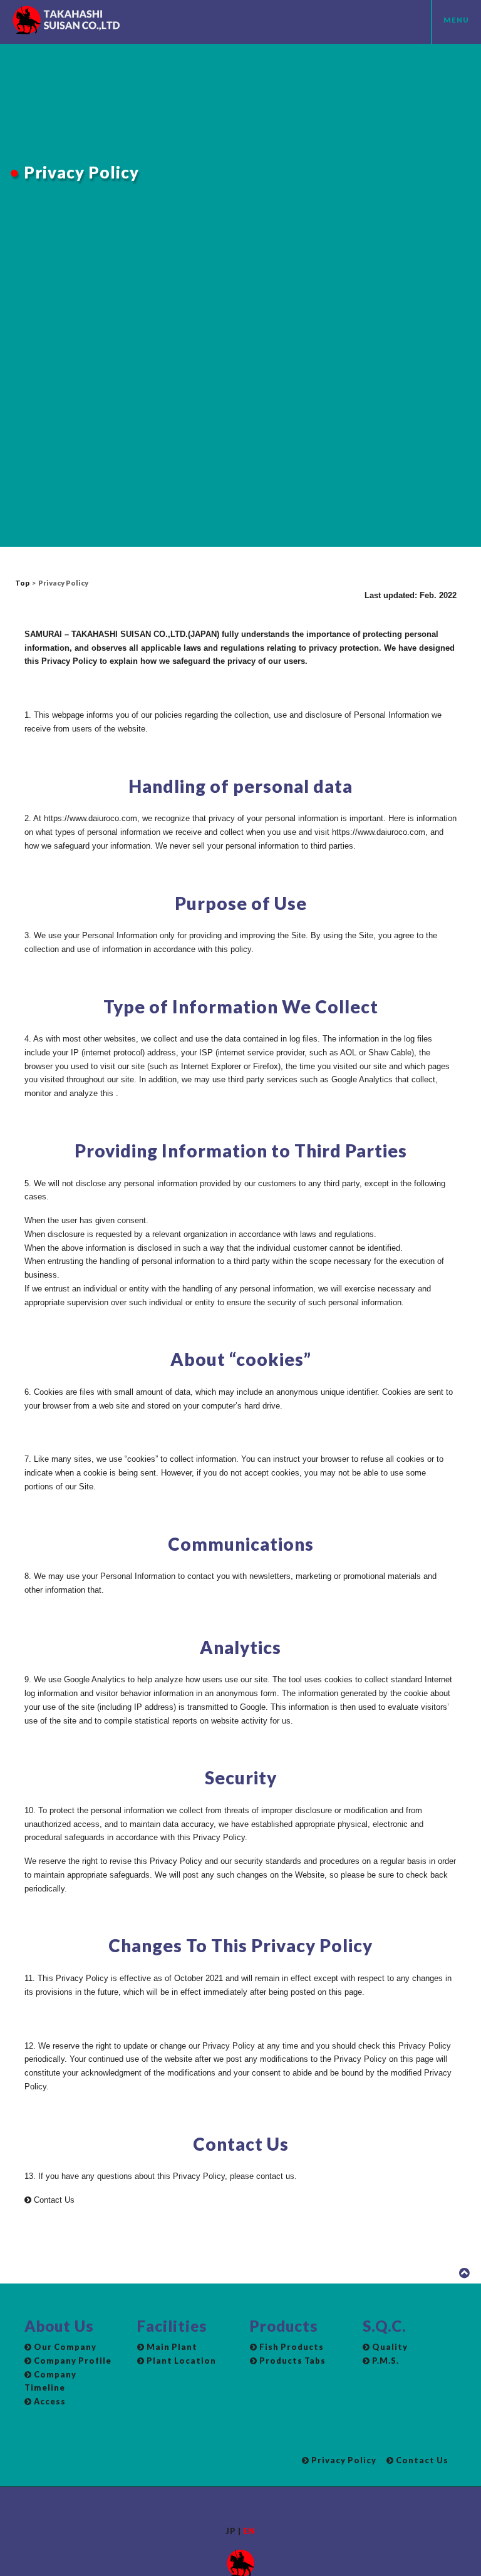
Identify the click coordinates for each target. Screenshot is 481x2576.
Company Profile (72, 2361)
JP (231, 2531)
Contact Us (53, 2200)
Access (49, 2401)
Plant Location (180, 2361)
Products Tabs (292, 2361)
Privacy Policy (343, 2460)
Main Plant (171, 2347)
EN (249, 2531)
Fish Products (291, 2347)
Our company (64, 2347)
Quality (389, 2347)
